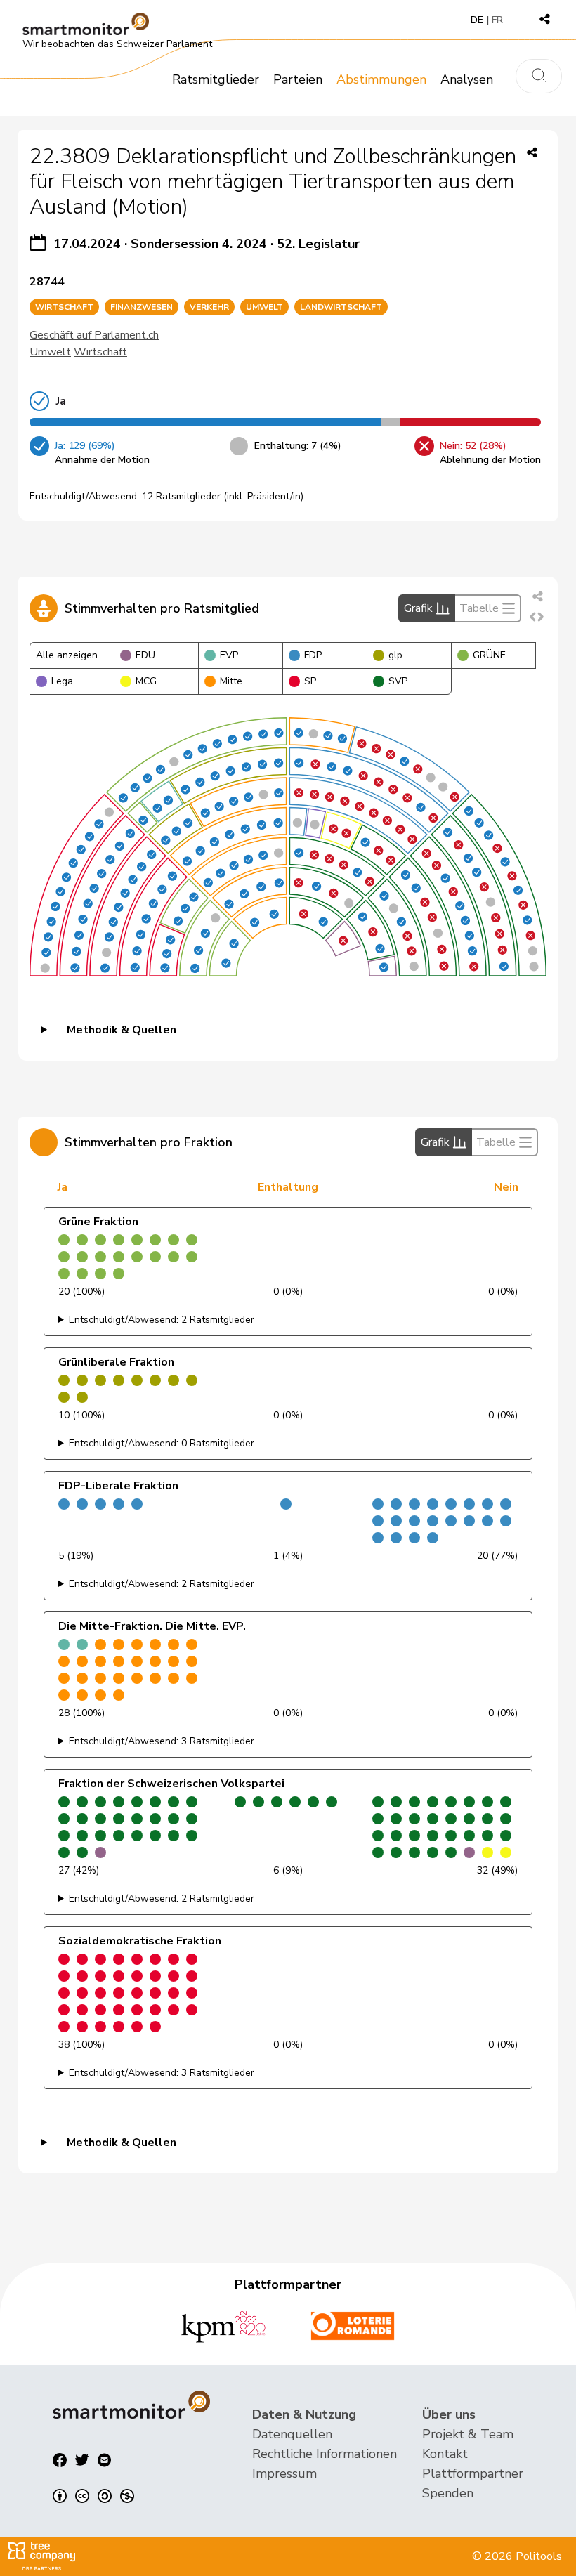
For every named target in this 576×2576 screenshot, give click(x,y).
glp (395, 655)
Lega (62, 681)
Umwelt (50, 352)
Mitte (231, 681)
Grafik (418, 608)
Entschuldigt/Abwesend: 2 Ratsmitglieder (162, 1320)
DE (477, 20)
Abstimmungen (381, 79)
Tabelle (479, 608)
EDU (145, 655)
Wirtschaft (100, 352)
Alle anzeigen (67, 655)
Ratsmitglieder (216, 79)
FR (497, 20)
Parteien (298, 79)
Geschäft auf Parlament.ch (94, 335)
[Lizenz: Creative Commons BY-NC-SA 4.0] (93, 2496)
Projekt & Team (468, 2434)
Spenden (448, 2493)
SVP (398, 681)
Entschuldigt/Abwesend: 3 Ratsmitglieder (162, 1741)
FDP (313, 655)
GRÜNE (489, 655)
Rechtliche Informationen (325, 2454)
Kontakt (445, 2454)
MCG (146, 681)
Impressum (284, 2473)
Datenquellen (292, 2434)
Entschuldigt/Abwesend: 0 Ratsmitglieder (162, 1443)
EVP (229, 655)
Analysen (467, 79)
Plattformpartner (473, 2473)
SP (310, 681)
